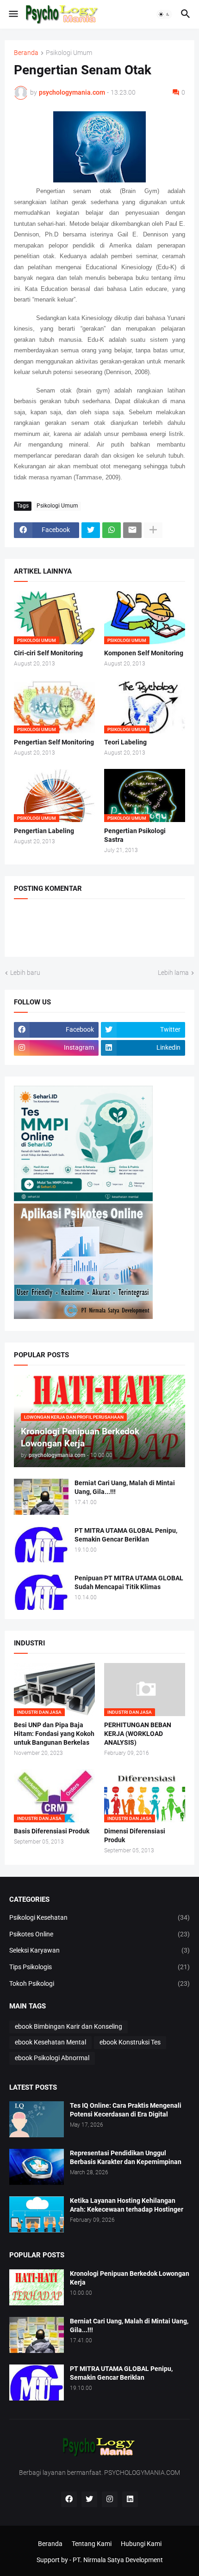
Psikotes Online (99, 1934)
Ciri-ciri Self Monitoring (48, 653)
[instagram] (110, 2499)
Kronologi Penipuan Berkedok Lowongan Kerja (130, 2278)
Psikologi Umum (69, 53)
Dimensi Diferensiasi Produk (135, 1835)
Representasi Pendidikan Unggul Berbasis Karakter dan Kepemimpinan (126, 2157)
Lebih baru (25, 973)
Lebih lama (173, 973)
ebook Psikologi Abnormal (52, 2058)
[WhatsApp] (112, 530)
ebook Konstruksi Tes (130, 2042)
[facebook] (69, 2499)
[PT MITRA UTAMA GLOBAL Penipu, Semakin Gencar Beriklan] (41, 1544)
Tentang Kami (92, 2544)
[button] (13, 14)
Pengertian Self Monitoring (54, 742)
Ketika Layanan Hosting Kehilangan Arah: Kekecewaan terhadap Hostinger (127, 2205)
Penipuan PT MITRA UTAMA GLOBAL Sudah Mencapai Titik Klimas (129, 1582)
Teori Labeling (125, 742)
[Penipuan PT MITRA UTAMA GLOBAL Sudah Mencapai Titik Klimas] (41, 1592)
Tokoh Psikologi (99, 1983)
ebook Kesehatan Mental (50, 2042)
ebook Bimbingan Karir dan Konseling (68, 2026)
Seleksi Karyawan (99, 1950)
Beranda (26, 53)
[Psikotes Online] (83, 1199)
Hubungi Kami (141, 2544)
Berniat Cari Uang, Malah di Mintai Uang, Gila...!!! (125, 1487)
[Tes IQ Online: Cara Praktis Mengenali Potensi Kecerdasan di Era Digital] (37, 2119)
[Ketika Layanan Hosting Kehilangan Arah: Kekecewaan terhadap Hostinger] (37, 2214)
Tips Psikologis (99, 1967)
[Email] (132, 530)
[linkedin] (130, 2499)
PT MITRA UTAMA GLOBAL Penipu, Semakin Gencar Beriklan (126, 1535)
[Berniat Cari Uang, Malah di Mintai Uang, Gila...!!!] (41, 1497)
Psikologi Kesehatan (99, 1917)
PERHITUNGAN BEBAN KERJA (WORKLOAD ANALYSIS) (138, 1734)
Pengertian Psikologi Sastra (135, 835)
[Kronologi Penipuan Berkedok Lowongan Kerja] (37, 2287)
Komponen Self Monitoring (144, 653)
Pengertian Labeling (44, 831)
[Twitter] (91, 530)
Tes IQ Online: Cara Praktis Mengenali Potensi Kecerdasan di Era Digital (126, 2110)
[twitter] (89, 2499)
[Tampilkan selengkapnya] (153, 530)
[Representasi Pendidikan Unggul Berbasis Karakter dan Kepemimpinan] (37, 2167)
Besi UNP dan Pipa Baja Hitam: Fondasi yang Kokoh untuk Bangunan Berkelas (54, 1734)
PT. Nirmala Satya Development (118, 2560)
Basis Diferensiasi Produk (52, 1831)
